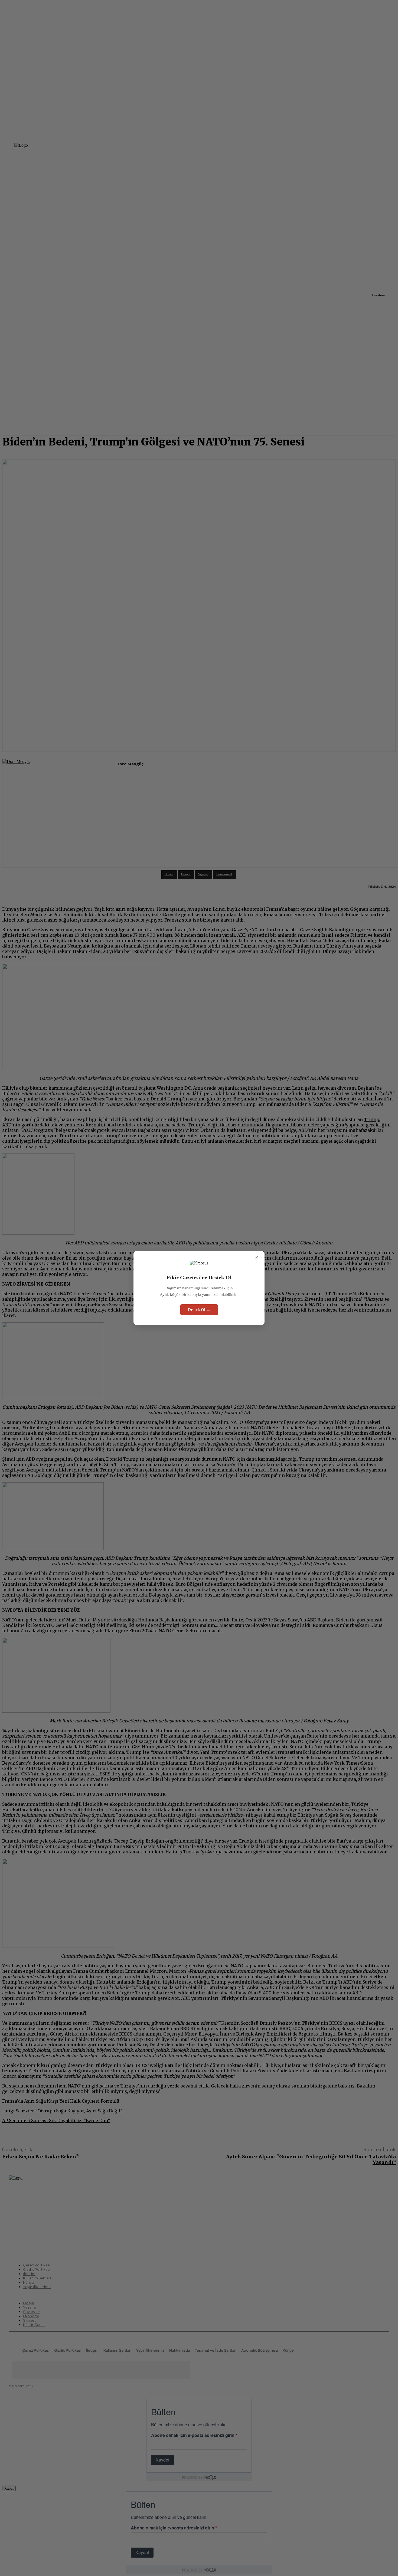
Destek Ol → (199, 1310)
